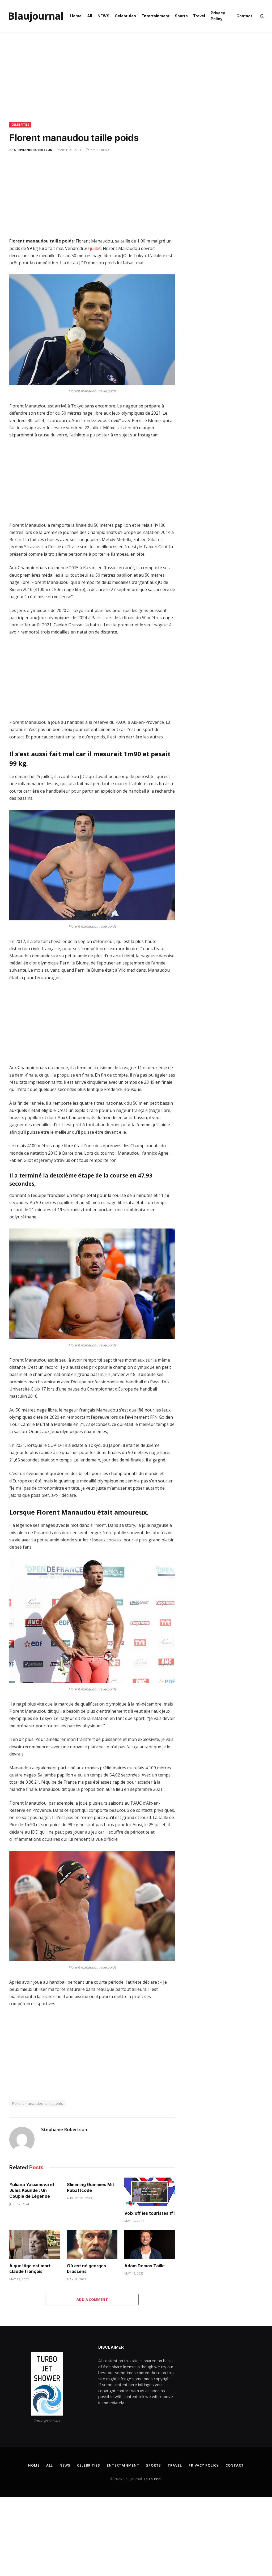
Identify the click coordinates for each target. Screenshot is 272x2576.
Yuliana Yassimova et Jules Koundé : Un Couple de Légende (32, 2190)
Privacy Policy (218, 16)
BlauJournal (152, 2479)
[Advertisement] (136, 82)
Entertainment (156, 16)
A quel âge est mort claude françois (30, 2269)
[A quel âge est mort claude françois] (35, 2244)
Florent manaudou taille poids (37, 2103)
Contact (244, 16)
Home (76, 16)
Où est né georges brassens (86, 2269)
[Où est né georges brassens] (92, 2244)
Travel (199, 16)
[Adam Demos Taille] (150, 2244)
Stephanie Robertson (33, 150)
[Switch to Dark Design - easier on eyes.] (261, 16)
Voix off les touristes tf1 (149, 2213)
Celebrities (125, 16)
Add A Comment (92, 2299)
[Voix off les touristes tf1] (150, 2192)
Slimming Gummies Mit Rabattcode (91, 2187)
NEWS (103, 16)
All (90, 16)
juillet (95, 248)
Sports (181, 16)
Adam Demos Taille (144, 2266)
